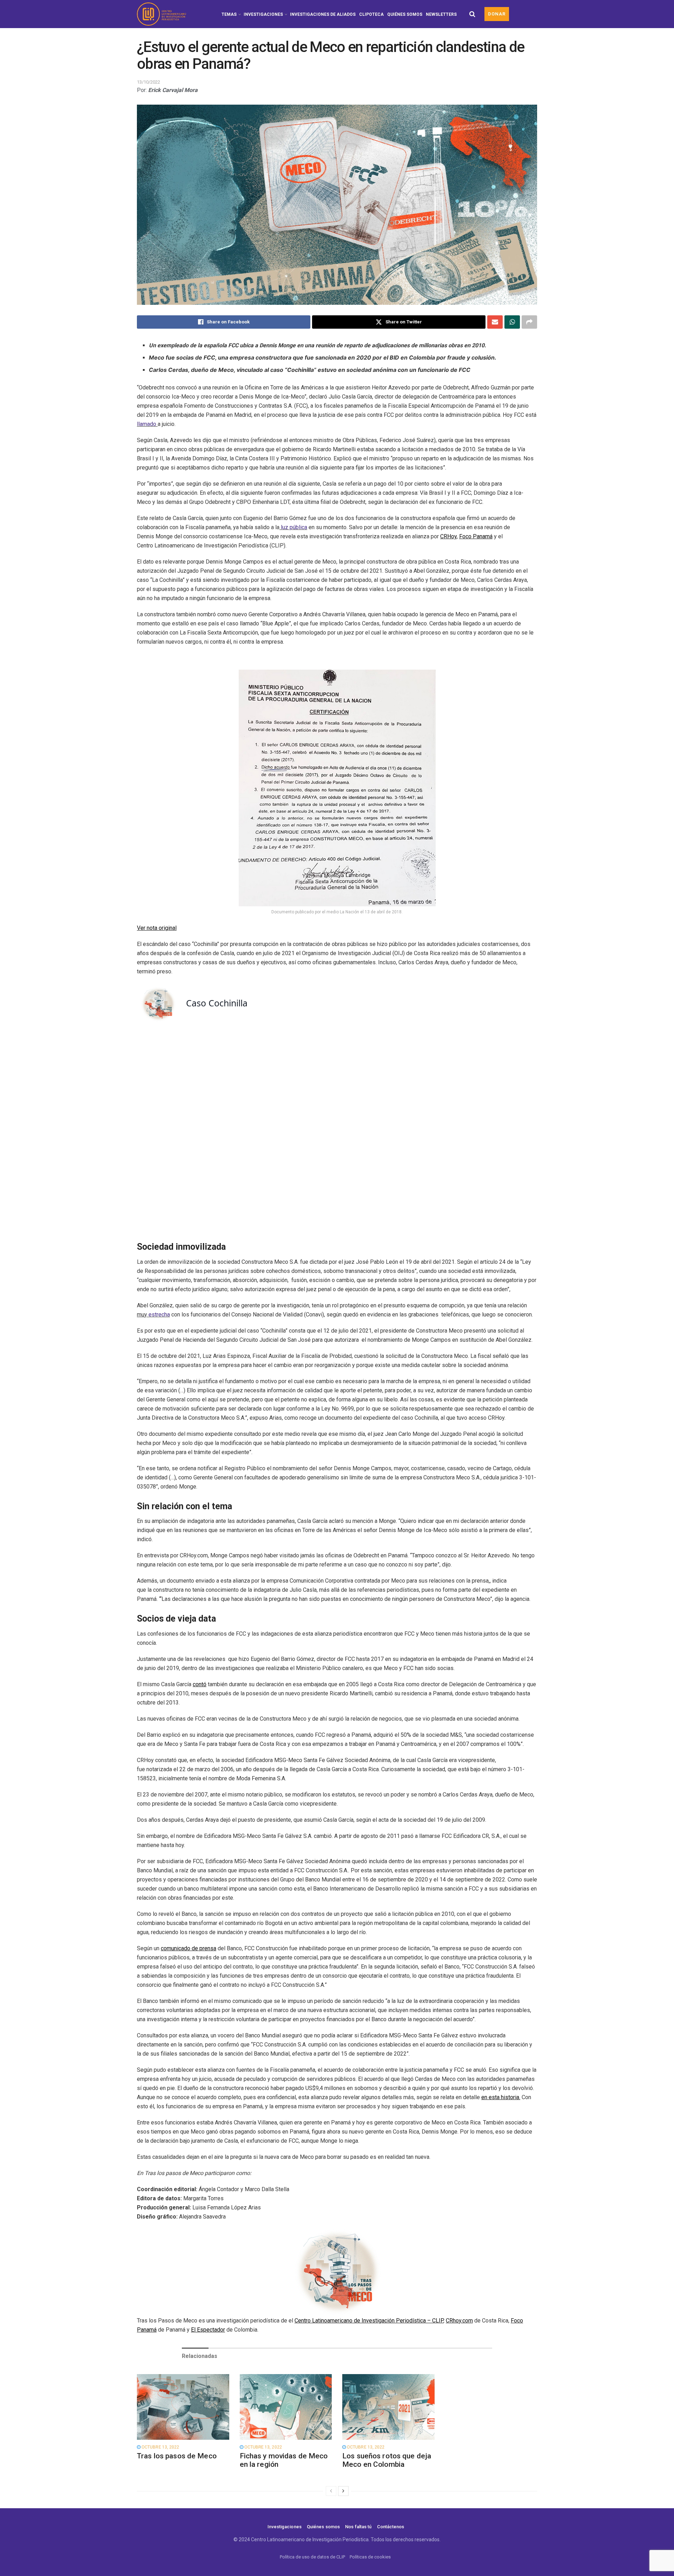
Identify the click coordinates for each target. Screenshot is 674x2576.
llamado (147, 424)
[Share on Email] (495, 322)
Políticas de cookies (370, 2557)
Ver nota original (157, 928)
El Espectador (208, 2330)
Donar (497, 14)
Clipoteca (371, 14)
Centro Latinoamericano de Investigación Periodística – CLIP (369, 2321)
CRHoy (448, 536)
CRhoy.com (459, 2321)
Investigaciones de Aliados (323, 14)
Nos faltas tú (358, 2527)
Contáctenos (391, 2527)
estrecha (159, 1315)
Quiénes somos (405, 14)
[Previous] (331, 2491)
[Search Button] (472, 14)
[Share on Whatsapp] (512, 322)
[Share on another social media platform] (529, 322)
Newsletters (441, 14)
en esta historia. (501, 2097)
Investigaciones (263, 14)
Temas (229, 14)
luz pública (294, 527)
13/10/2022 (148, 82)
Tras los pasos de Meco (177, 2456)
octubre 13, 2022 (160, 2447)
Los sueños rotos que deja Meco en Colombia (387, 2460)
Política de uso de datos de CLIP (312, 2557)
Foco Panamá (476, 536)
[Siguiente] (343, 2491)
